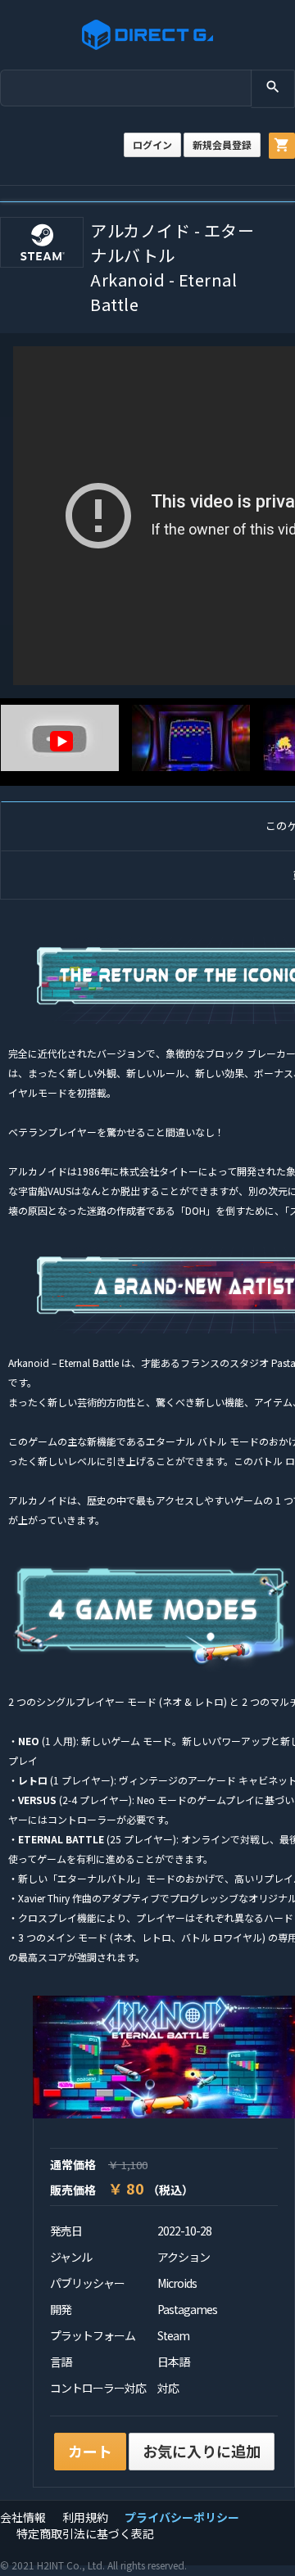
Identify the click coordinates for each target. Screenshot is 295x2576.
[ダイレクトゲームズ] (147, 35)
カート (90, 2451)
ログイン (152, 144)
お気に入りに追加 (202, 2451)
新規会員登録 (222, 144)
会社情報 (23, 2517)
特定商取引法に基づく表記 (85, 2533)
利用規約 (85, 2517)
